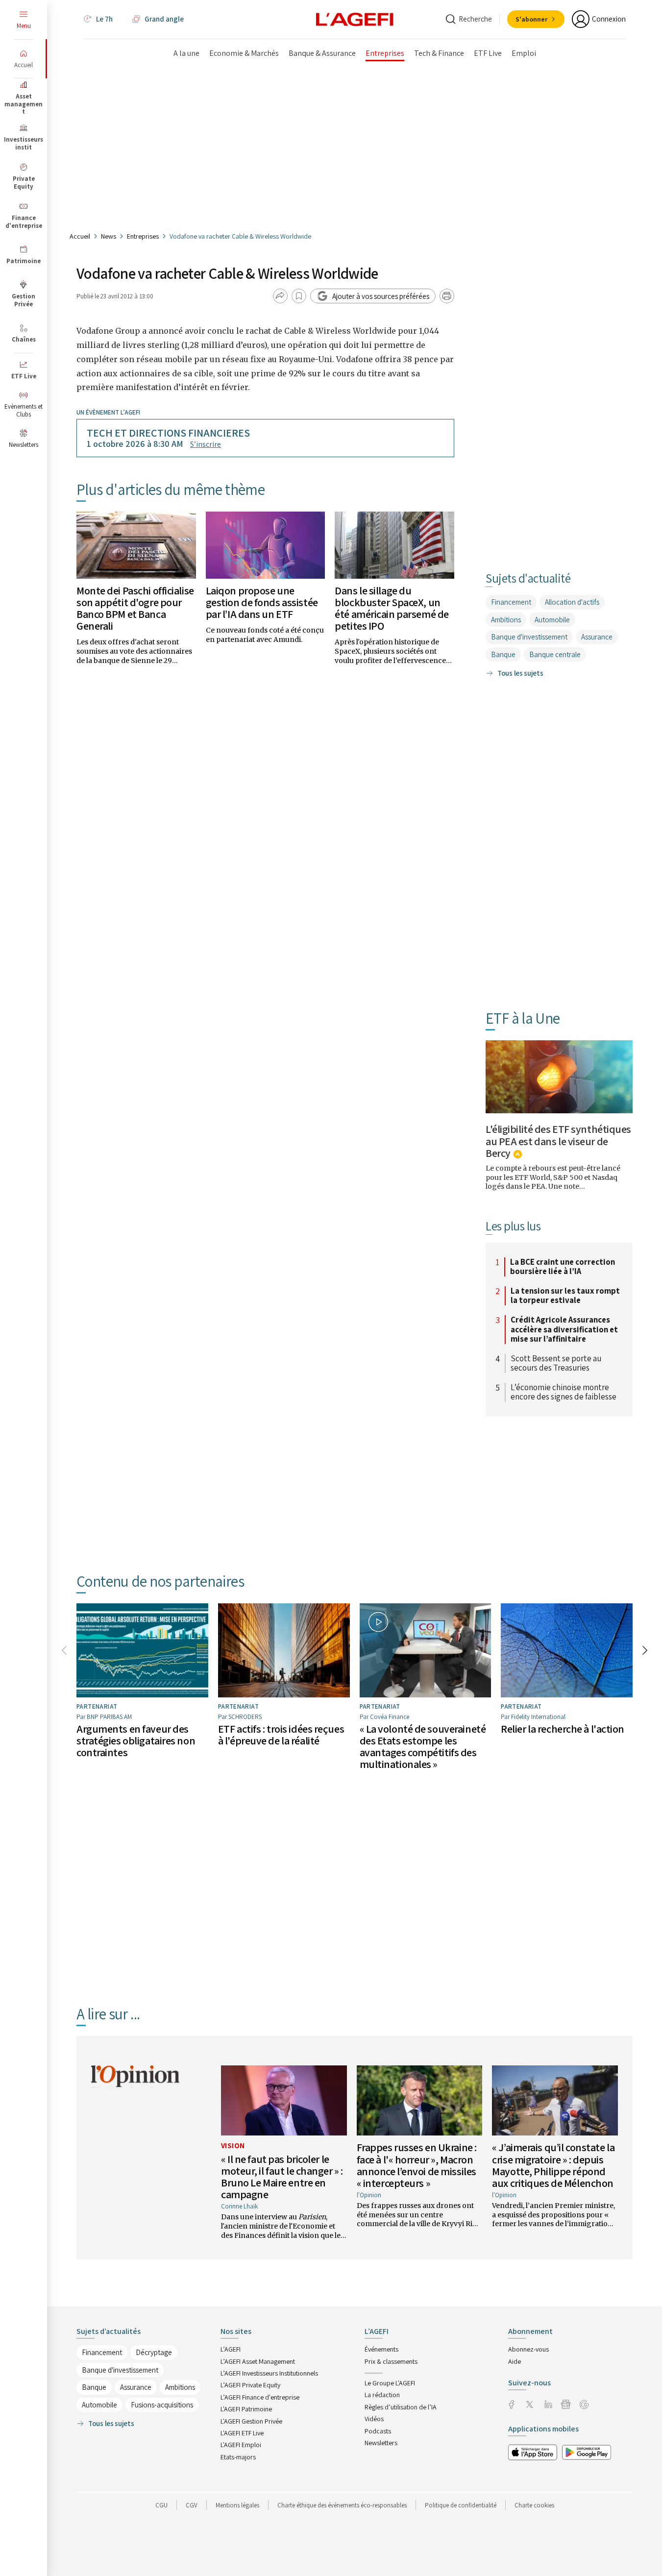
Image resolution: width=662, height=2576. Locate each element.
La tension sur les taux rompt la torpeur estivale (565, 1296)
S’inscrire (206, 444)
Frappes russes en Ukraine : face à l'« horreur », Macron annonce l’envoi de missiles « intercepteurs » (417, 2165)
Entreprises (143, 236)
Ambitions (506, 620)
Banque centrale (555, 654)
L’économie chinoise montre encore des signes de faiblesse (564, 1392)
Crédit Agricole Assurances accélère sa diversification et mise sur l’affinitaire (564, 1330)
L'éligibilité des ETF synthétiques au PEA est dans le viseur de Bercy (558, 1141)
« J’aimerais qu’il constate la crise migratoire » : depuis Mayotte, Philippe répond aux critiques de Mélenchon (553, 2165)
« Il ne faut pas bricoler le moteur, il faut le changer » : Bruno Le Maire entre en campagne (282, 2177)
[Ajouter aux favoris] (299, 296)
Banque (503, 654)
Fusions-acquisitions (162, 2405)
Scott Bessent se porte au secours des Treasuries (556, 1363)
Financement (511, 602)
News (109, 236)
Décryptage (154, 2352)
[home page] (355, 19)
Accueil (80, 236)
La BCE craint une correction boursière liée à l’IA (563, 1267)
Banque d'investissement (529, 637)
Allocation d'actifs (572, 602)
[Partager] (280, 296)
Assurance (597, 637)
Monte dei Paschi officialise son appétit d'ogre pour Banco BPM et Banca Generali (135, 608)
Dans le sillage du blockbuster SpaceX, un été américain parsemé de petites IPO (392, 608)
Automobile (552, 620)
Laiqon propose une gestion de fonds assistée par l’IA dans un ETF (262, 602)
